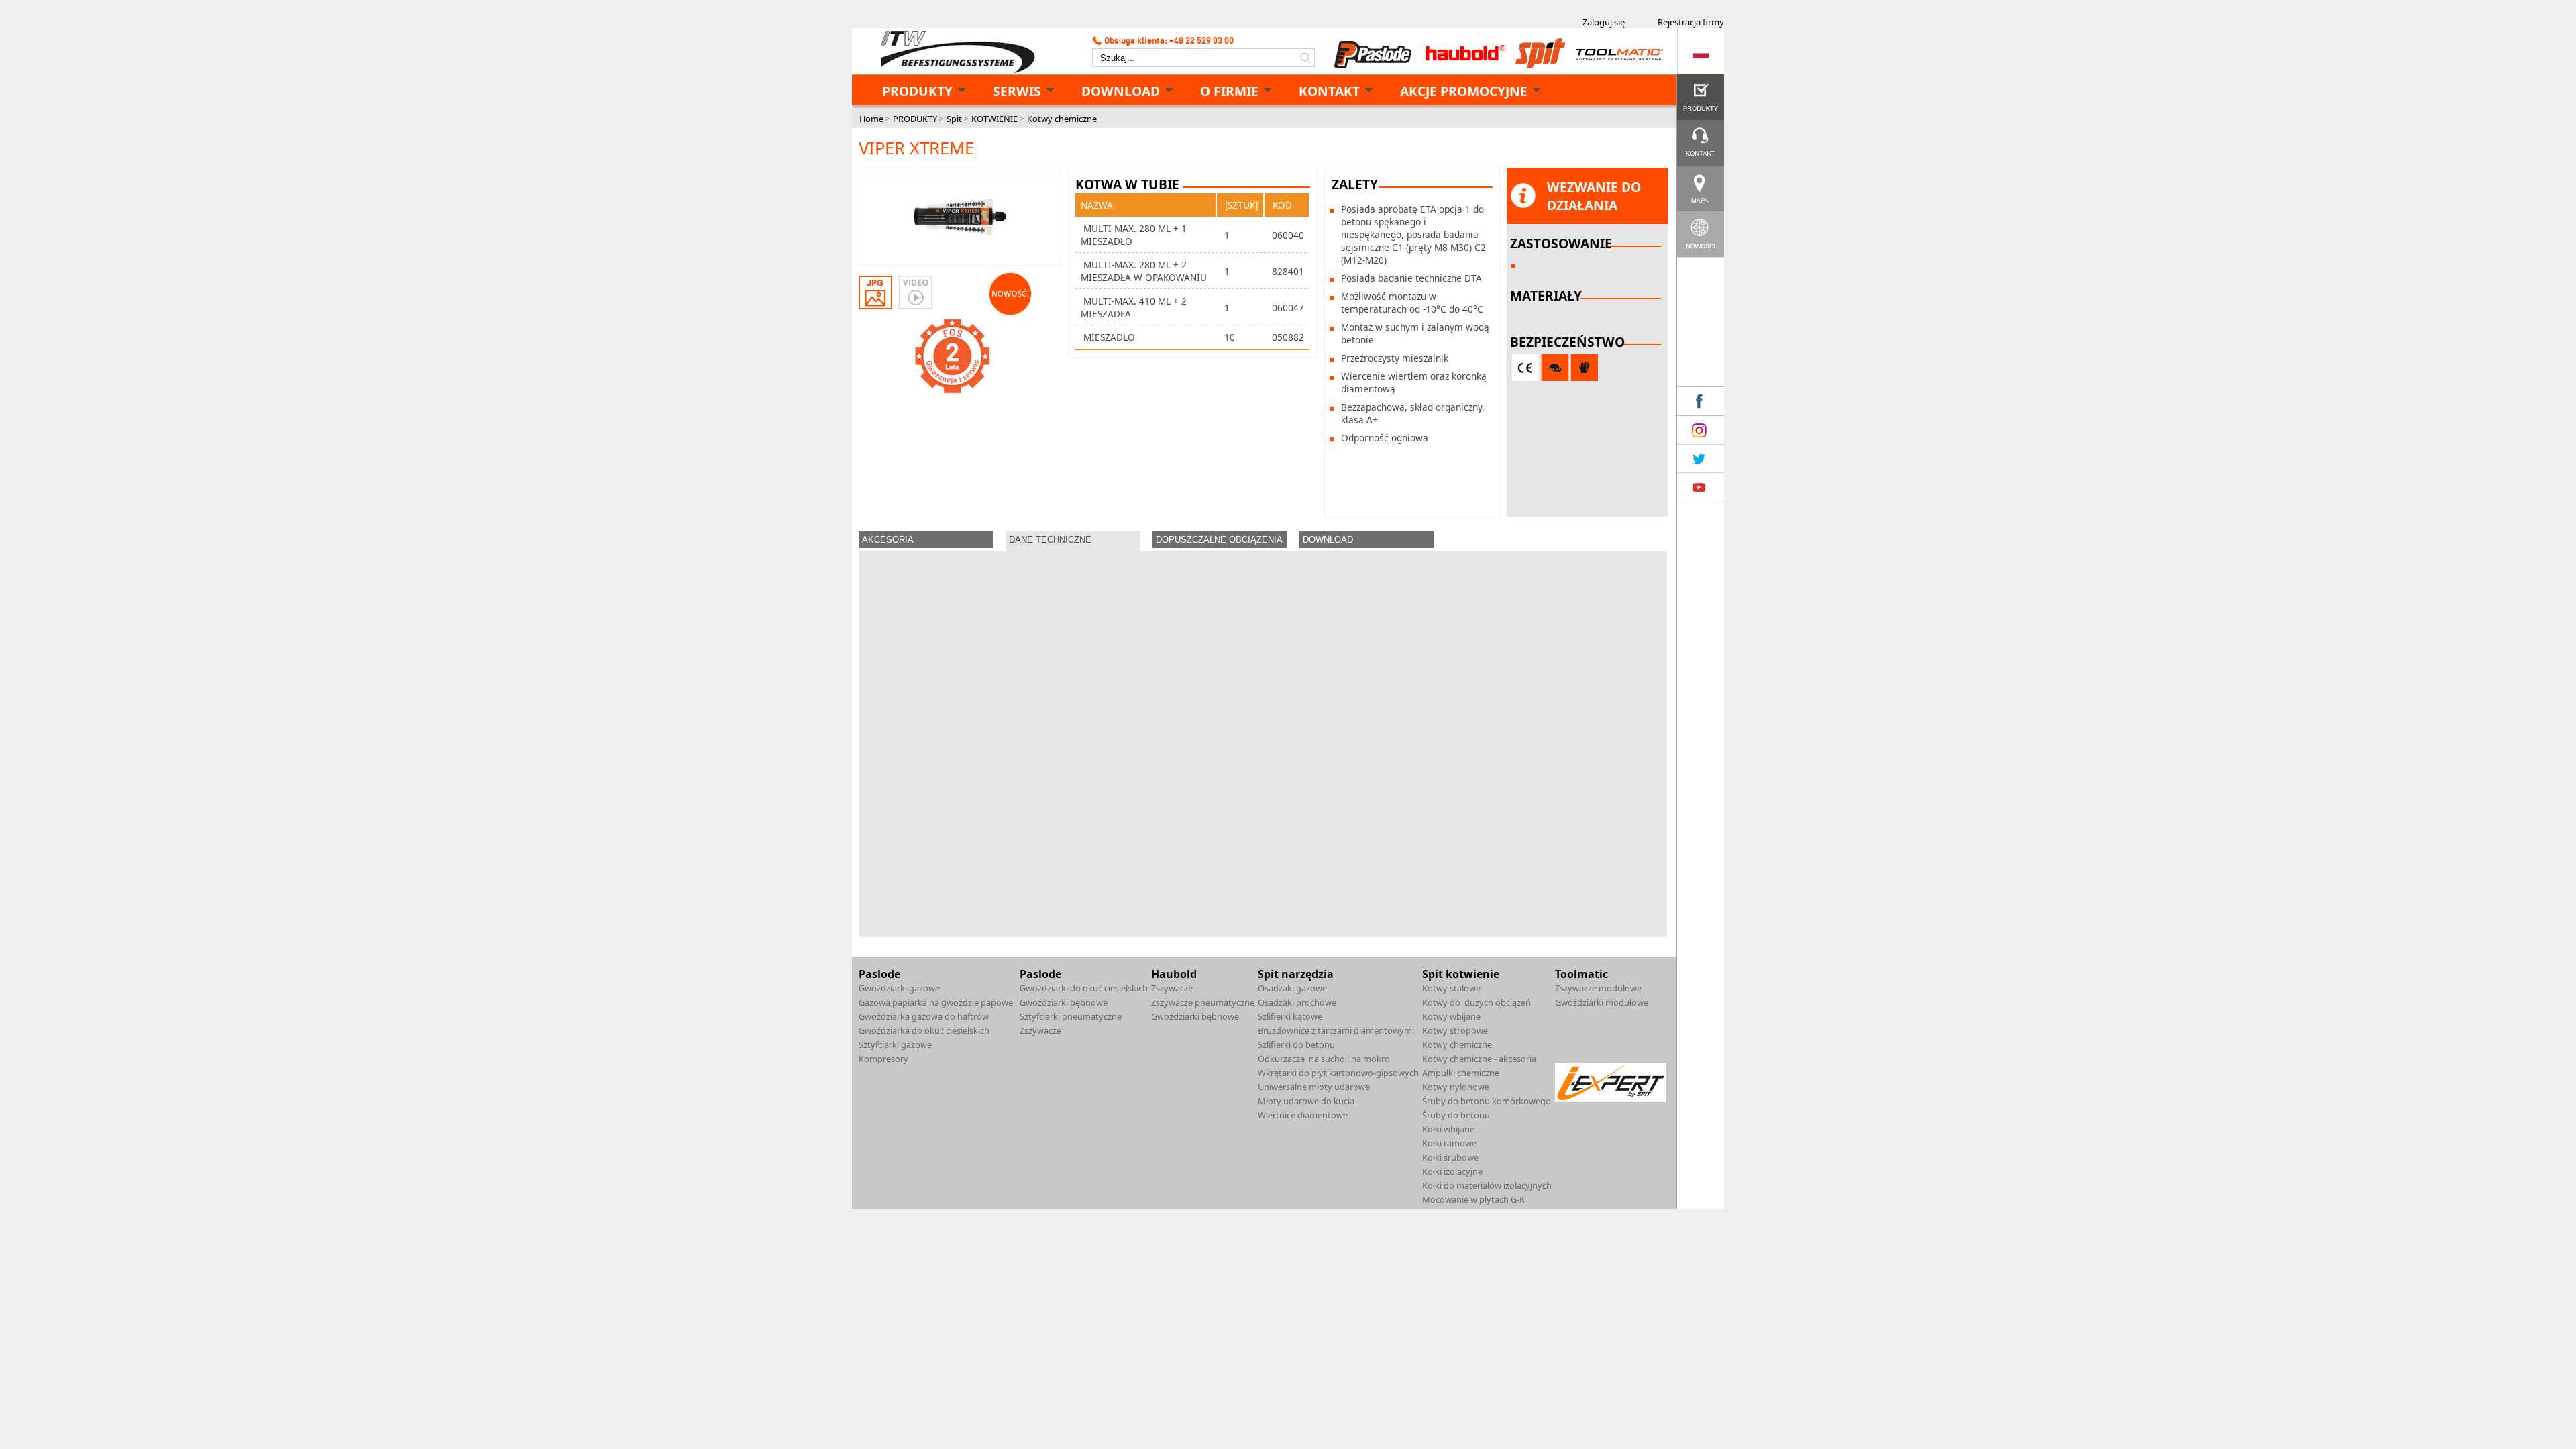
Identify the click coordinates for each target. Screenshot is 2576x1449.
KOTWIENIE (995, 119)
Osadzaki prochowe (1297, 1002)
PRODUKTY (917, 91)
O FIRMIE (1229, 91)
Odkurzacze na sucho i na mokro (1324, 1059)
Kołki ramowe (1449, 1143)
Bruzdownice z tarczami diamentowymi (1336, 1030)
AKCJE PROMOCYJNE (1464, 91)
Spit (954, 119)
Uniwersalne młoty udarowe (1314, 1087)
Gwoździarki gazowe (899, 988)
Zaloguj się (1604, 22)
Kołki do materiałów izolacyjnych (1487, 1185)
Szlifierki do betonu (1296, 1044)
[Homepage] (953, 52)
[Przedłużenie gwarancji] (953, 356)
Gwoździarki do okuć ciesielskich (1084, 988)
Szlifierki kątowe (1290, 1016)
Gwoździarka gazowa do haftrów (924, 1016)
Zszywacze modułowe (1598, 988)
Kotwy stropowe (1455, 1030)
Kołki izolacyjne (1452, 1171)
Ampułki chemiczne (1461, 1073)
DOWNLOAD (1121, 91)
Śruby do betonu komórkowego (1487, 1101)
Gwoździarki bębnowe (1064, 1002)
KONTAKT (1329, 91)
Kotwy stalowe (1451, 988)
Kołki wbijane (1448, 1129)
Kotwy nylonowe (1456, 1087)
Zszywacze (1040, 1030)
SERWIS (1017, 91)
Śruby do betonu (1456, 1115)
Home (871, 119)
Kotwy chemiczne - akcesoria (1479, 1059)
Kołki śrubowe (1450, 1157)
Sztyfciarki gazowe (895, 1044)
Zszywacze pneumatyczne (1203, 1002)
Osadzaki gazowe (1292, 988)
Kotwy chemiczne (1062, 119)
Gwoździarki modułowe (1602, 1002)
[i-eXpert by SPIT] (1610, 1099)
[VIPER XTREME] (960, 218)
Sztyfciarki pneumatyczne (1071, 1016)
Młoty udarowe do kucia (1306, 1101)
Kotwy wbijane (1451, 1016)
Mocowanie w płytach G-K (1473, 1199)
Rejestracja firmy (1691, 22)
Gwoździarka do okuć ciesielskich (924, 1030)
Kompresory (883, 1059)
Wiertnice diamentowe (1303, 1115)
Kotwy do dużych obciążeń (1477, 1002)
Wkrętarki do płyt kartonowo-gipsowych (1338, 1073)
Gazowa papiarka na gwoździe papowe (936, 1002)
